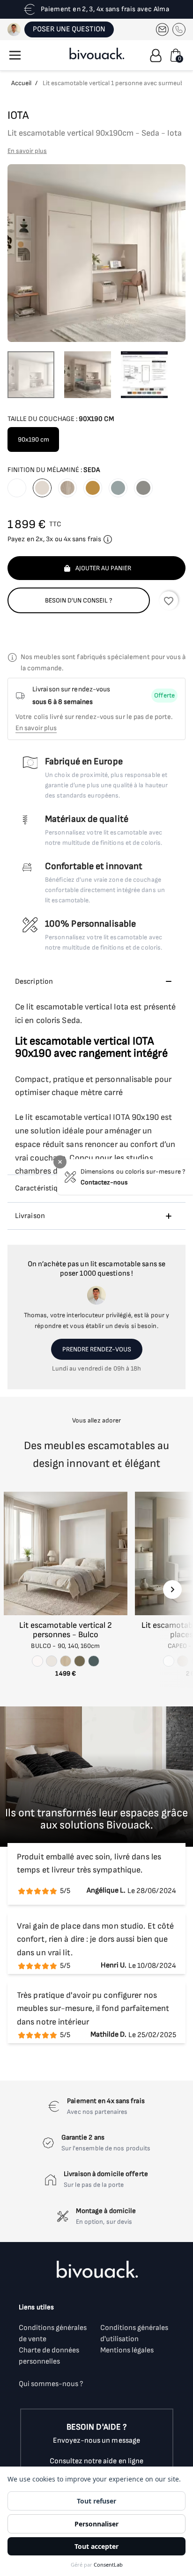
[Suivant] (172, 1589)
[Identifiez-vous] (156, 55)
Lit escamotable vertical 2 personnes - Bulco (66, 1630)
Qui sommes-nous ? (51, 2384)
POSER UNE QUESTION (69, 29)
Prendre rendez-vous (97, 1349)
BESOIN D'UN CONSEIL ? (79, 600)
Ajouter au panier (103, 568)
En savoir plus (27, 151)
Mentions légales (127, 2350)
